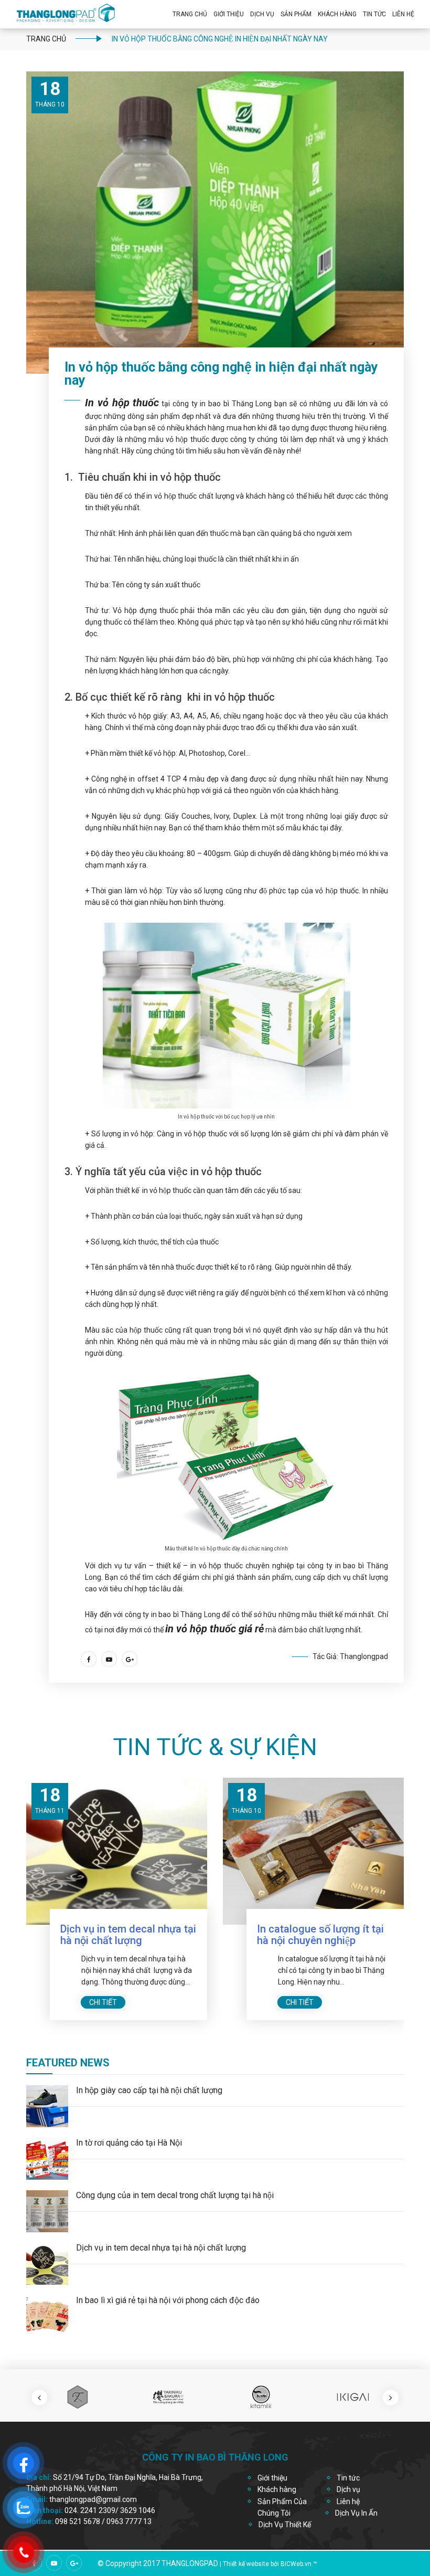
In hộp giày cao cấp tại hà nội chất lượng (149, 2090)
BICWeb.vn (296, 2564)
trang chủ (46, 39)
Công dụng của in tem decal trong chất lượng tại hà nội (175, 2195)
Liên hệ (403, 14)
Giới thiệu (229, 14)
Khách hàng (277, 2489)
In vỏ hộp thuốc (122, 403)
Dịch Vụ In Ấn (356, 2513)
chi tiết (103, 2002)
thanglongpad (190, 2563)
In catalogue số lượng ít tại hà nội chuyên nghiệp (124, 1935)
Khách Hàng (337, 14)
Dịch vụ (262, 14)
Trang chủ (190, 14)
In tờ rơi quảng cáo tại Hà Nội (129, 2143)
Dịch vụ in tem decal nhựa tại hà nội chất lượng (161, 2248)
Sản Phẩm (296, 14)
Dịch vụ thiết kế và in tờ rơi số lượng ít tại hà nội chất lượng (319, 1940)
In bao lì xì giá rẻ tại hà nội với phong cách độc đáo (168, 2300)
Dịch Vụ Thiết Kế (285, 2525)
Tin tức (348, 2478)
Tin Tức (374, 14)
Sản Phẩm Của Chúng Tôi (282, 2507)
